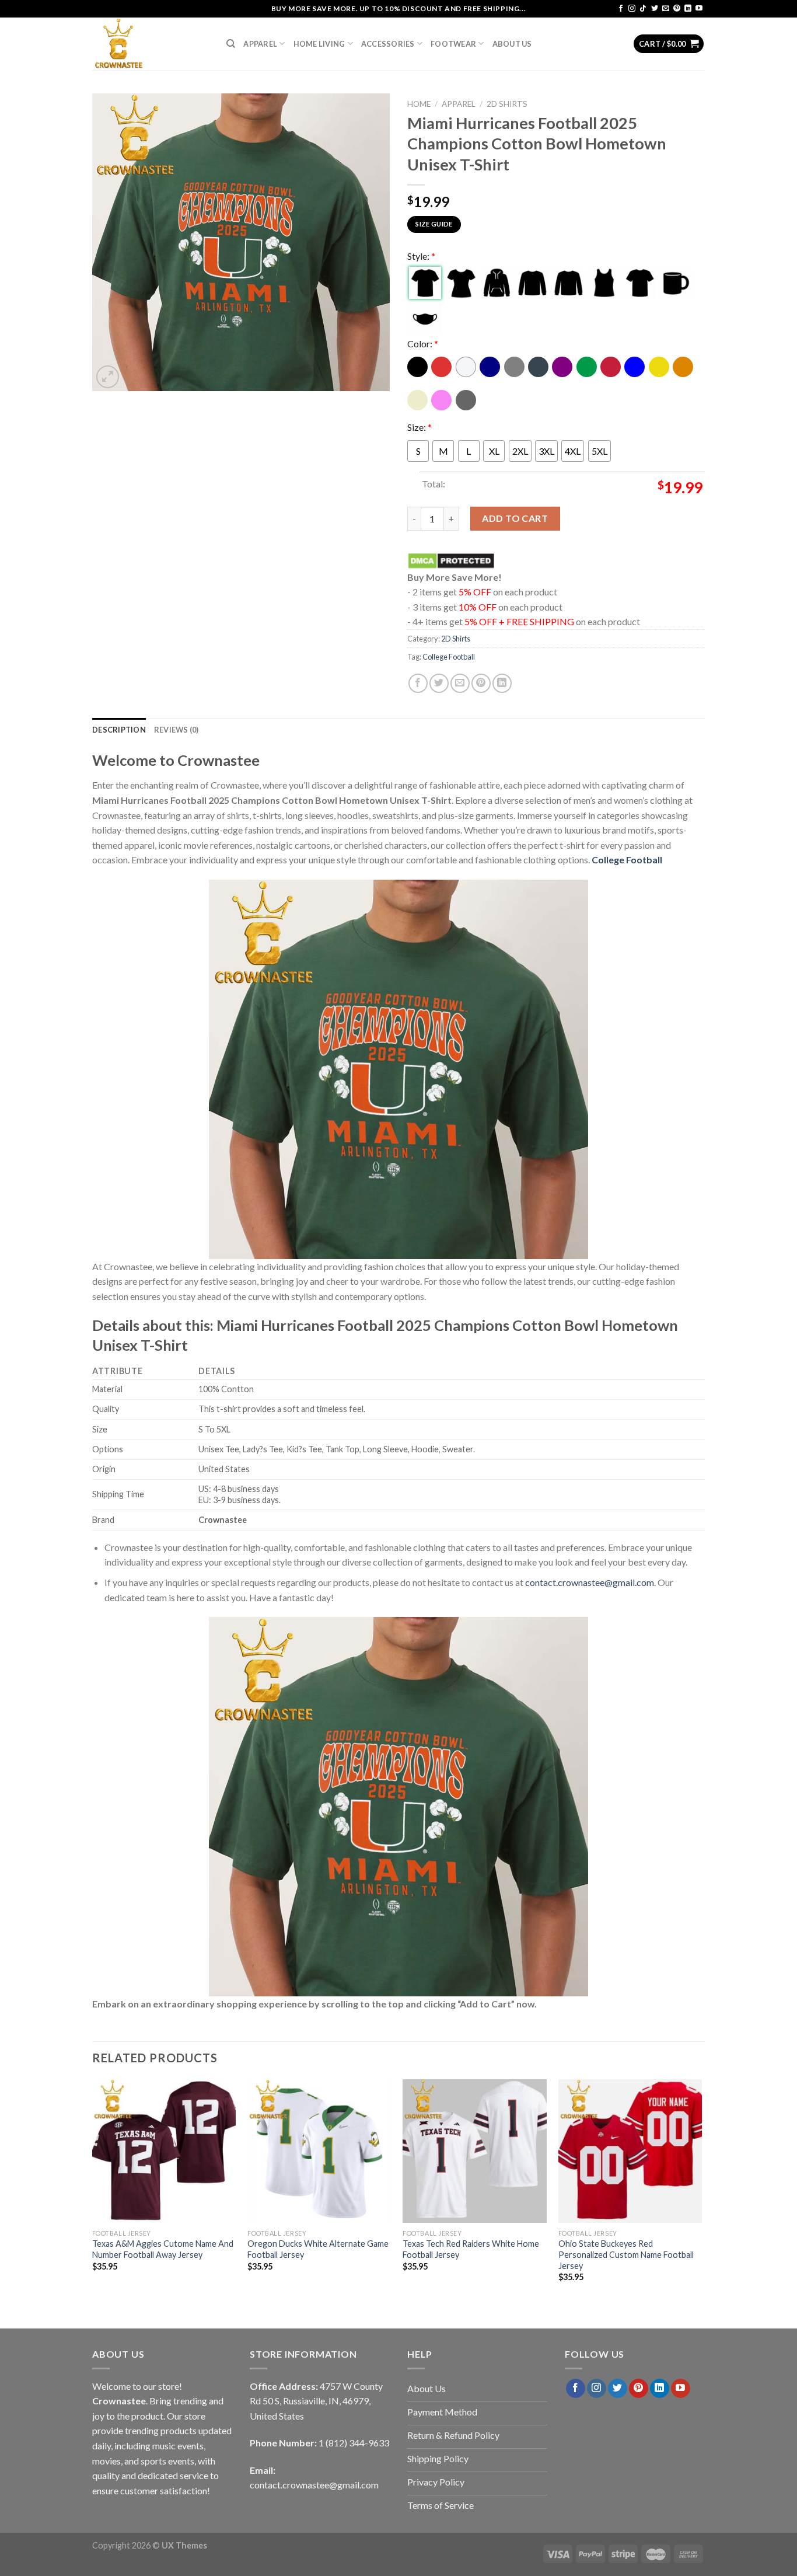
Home (419, 104)
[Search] (231, 44)
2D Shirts (507, 104)
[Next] (701, 2191)
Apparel (260, 44)
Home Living (319, 44)
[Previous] (93, 2191)
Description (119, 730)
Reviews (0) (176, 730)
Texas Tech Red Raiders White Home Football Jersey (471, 2249)
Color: (423, 344)
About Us (512, 44)
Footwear (453, 44)
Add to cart (515, 518)
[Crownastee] (151, 44)
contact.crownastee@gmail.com (590, 1582)
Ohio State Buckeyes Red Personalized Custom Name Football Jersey (626, 2254)
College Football (449, 657)
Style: (421, 256)
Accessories (388, 44)
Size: (420, 427)
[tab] (119, 730)
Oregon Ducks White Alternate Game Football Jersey (318, 2249)
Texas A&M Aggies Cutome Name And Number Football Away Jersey (163, 2249)
